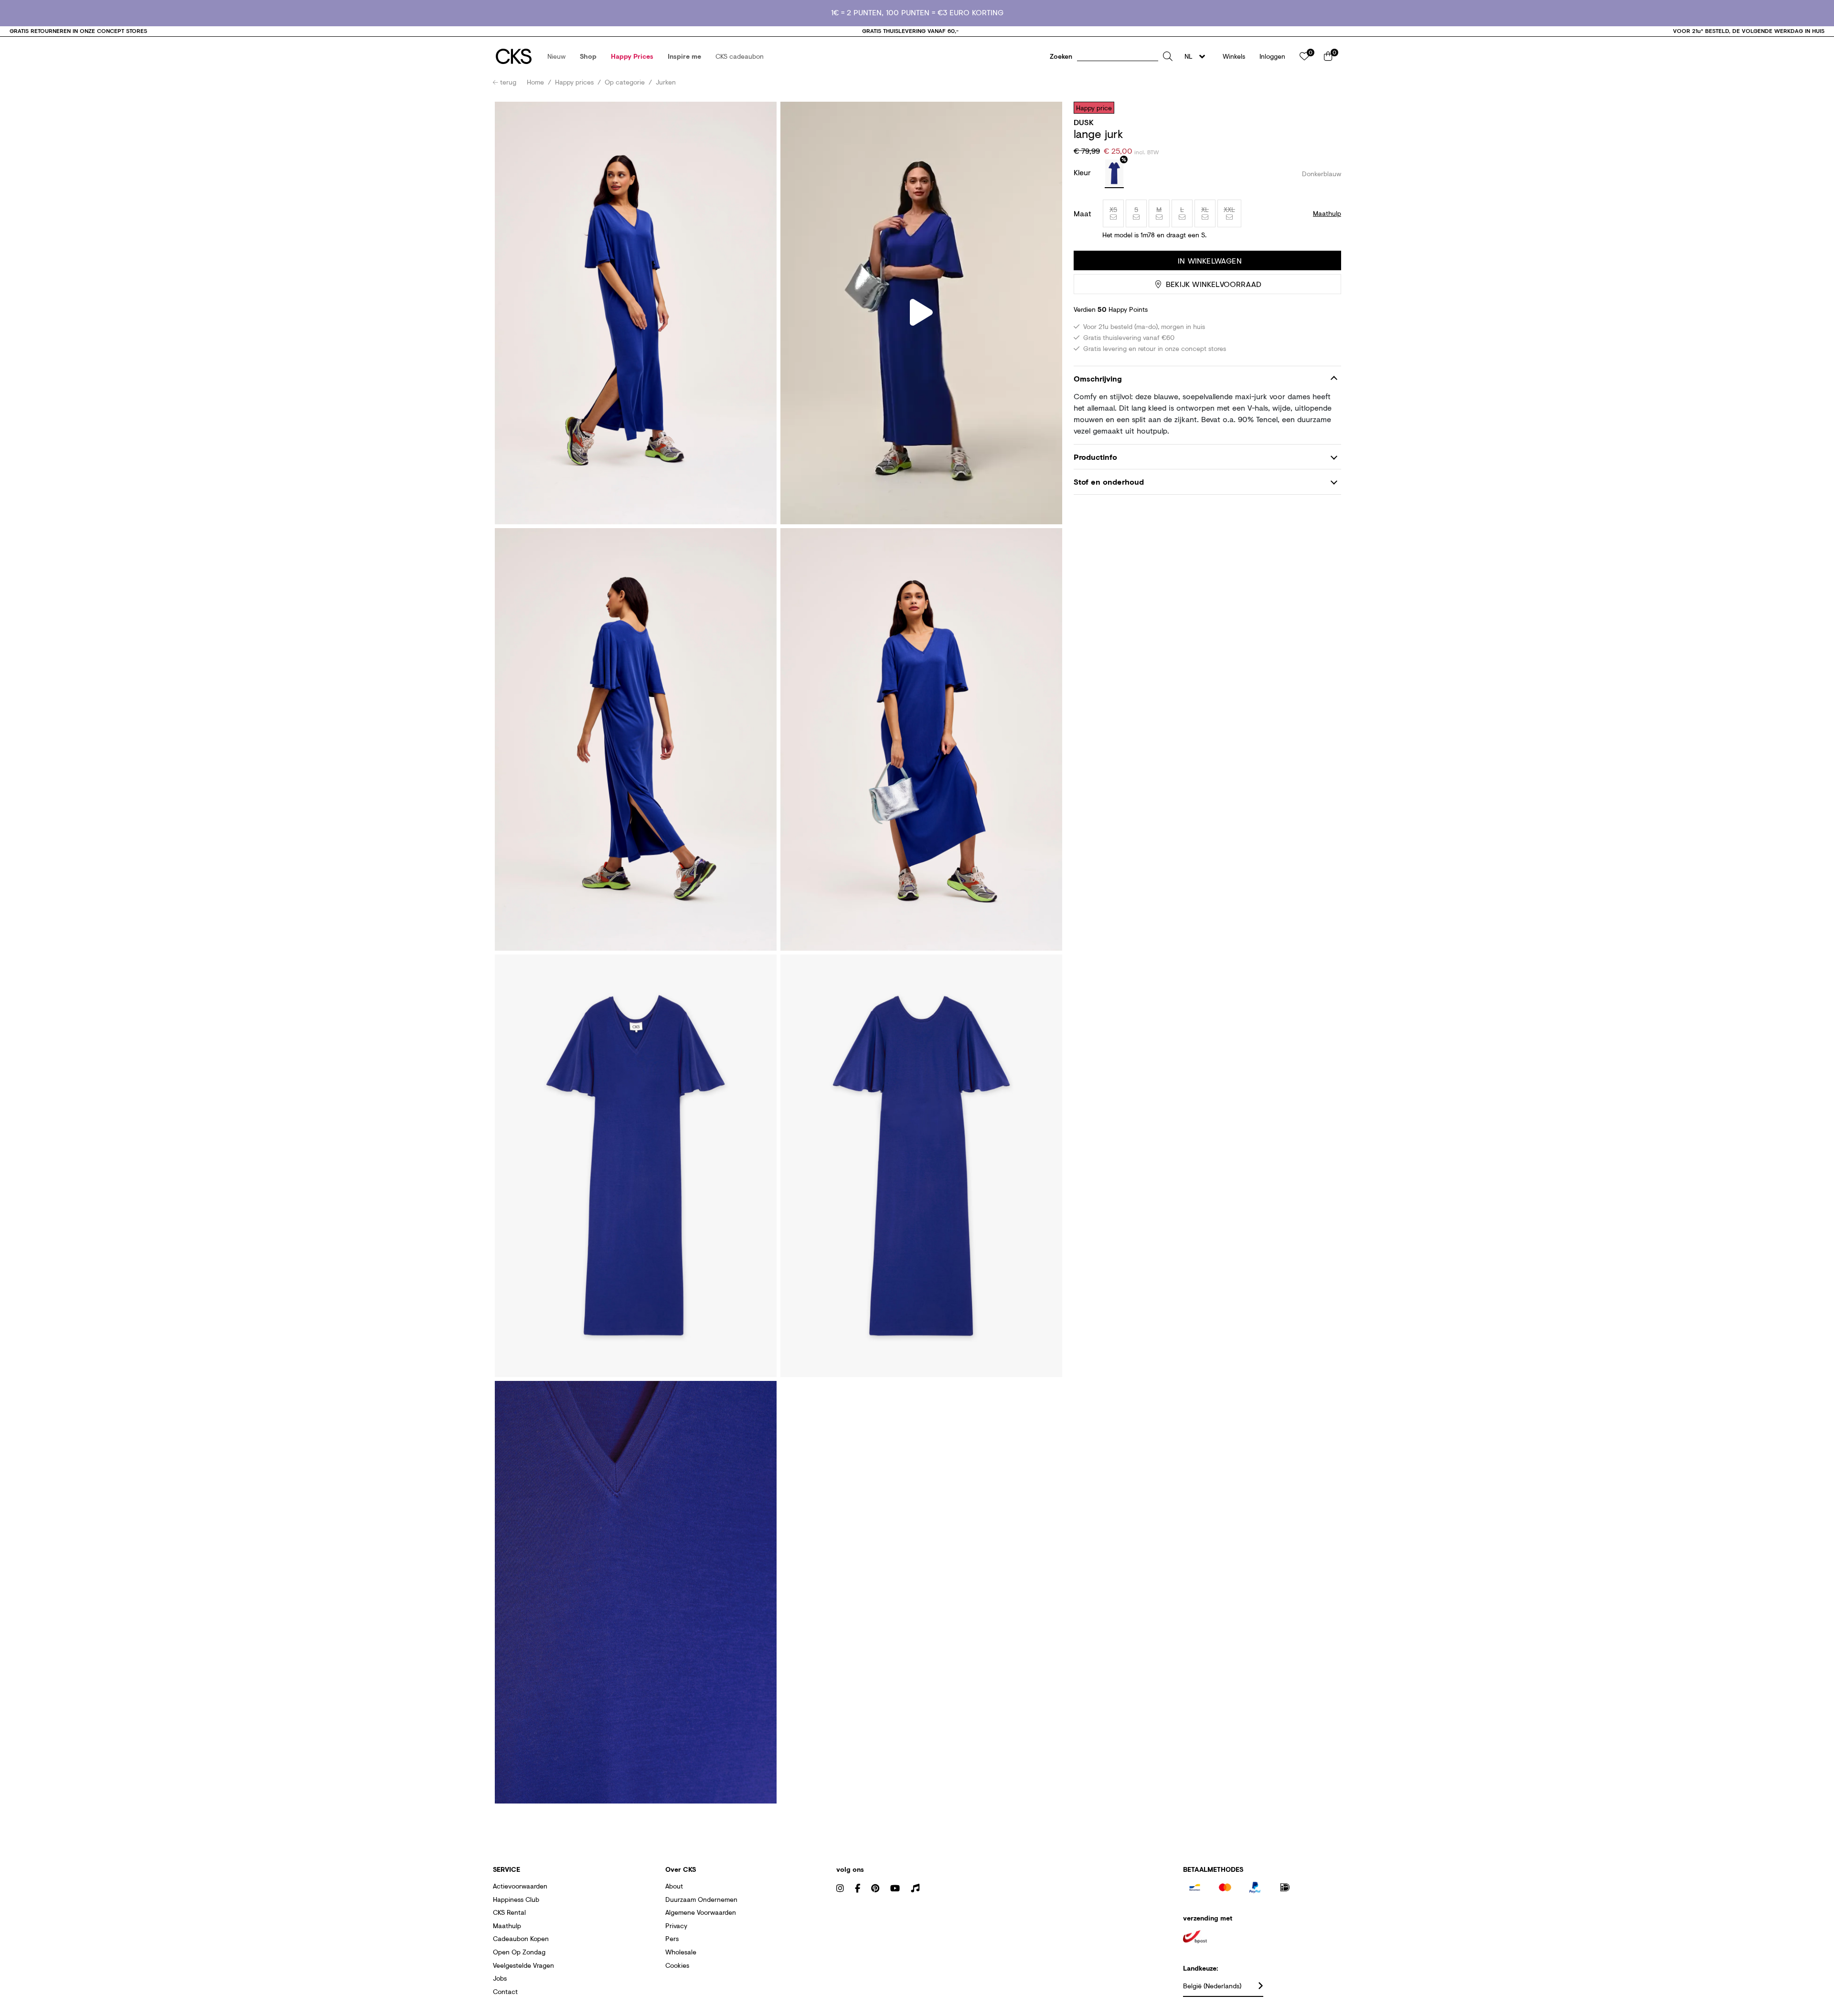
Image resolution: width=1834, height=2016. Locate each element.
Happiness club (516, 1899)
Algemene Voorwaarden (701, 1912)
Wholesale (681, 1952)
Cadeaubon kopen (521, 1938)
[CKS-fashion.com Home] (514, 56)
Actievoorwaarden (520, 1886)
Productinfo (1095, 457)
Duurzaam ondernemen (701, 1899)
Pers (672, 1938)
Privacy (676, 1926)
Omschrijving (1098, 378)
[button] (556, 56)
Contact (505, 1991)
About (674, 1886)
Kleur (1083, 172)
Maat (1082, 213)
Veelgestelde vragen (523, 1965)
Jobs (500, 1978)
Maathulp (507, 1926)
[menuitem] (556, 56)
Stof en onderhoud (1109, 482)
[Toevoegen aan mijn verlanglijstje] (1327, 107)
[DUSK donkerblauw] (1114, 174)
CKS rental (509, 1912)
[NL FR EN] (1198, 56)
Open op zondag (519, 1952)
